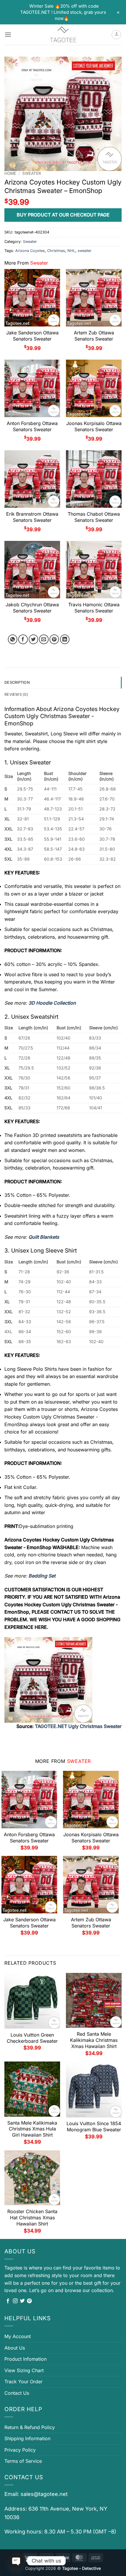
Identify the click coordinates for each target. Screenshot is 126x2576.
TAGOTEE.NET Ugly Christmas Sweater (78, 1726)
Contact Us (17, 2393)
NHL (71, 251)
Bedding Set (42, 1576)
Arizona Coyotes (30, 251)
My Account (18, 2336)
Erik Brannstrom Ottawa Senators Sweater (32, 517)
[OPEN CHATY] (16, 2561)
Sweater (32, 173)
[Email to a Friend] (44, 639)
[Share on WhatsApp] (13, 639)
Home (10, 173)
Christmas (56, 251)
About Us (15, 2348)
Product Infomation (25, 2359)
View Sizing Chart (24, 2370)
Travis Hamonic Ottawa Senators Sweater (94, 608)
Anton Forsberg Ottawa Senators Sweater (32, 426)
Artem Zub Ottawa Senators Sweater (94, 336)
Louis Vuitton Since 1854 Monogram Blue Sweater (94, 2126)
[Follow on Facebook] (8, 2301)
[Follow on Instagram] (15, 2301)
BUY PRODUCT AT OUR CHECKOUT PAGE (63, 215)
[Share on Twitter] (34, 639)
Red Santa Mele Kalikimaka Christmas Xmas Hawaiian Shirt (94, 2040)
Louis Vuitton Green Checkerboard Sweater (32, 2038)
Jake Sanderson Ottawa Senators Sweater (32, 336)
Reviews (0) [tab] (16, 694)
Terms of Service (23, 2461)
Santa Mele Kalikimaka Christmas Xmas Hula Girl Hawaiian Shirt (32, 2129)
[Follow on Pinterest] (29, 2301)
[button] (8, 34)
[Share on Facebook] (23, 639)
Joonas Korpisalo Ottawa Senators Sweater (94, 426)
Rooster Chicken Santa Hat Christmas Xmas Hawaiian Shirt (32, 2218)
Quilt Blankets (44, 1237)
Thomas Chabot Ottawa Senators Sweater (94, 517)
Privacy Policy (20, 2450)
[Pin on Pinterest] (54, 639)
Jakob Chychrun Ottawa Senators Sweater (32, 608)
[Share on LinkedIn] (65, 639)
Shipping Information (27, 2438)
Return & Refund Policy (30, 2427)
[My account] (116, 35)
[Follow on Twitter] (22, 2301)
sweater (85, 251)
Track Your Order (23, 2382)
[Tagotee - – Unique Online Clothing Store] (63, 35)
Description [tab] (17, 682)
